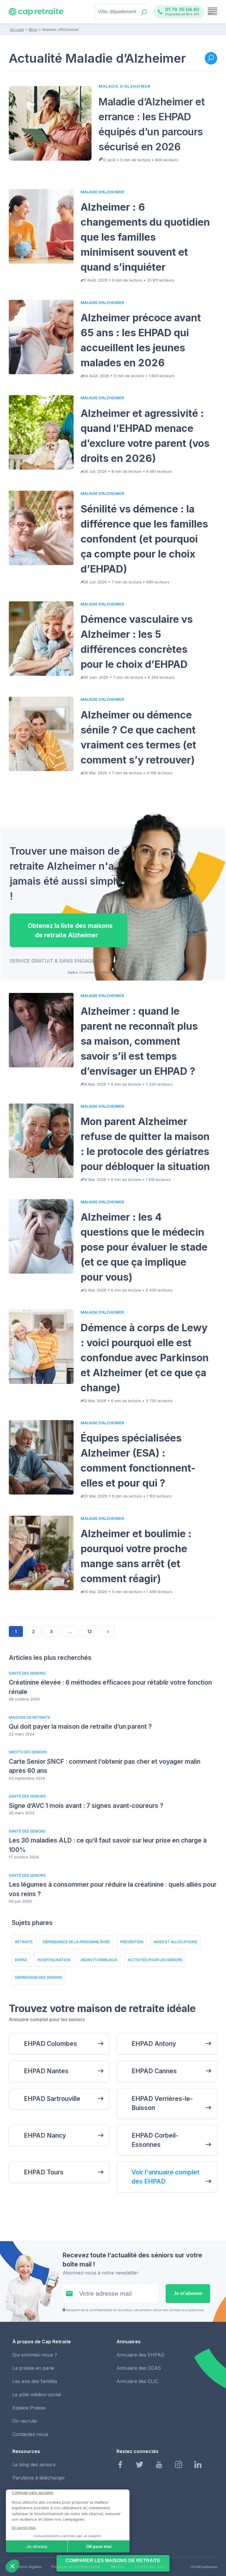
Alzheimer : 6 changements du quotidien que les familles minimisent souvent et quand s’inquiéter (145, 237)
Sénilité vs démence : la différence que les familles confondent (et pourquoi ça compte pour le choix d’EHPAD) (144, 539)
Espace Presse (29, 2408)
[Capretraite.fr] (36, 14)
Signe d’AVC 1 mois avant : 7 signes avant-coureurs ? (86, 1806)
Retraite (24, 1942)
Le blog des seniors (34, 2464)
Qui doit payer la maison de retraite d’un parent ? (80, 1727)
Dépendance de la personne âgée (76, 1942)
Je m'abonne (188, 2293)
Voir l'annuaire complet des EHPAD (166, 2177)
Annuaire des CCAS (139, 2368)
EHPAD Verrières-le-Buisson (162, 2103)
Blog (33, 29)
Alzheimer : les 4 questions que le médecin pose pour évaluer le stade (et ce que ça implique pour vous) (144, 1247)
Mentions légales (26, 2567)
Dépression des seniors (39, 1977)
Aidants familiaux (99, 1960)
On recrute (25, 2421)
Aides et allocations (175, 1942)
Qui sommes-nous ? (35, 2355)
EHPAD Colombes (50, 2044)
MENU (212, 14)
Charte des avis (149, 2567)
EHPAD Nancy (45, 2135)
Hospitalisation (54, 1960)
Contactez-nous (30, 2434)
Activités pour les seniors (155, 1960)
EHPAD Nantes (46, 2071)
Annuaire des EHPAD (141, 2355)
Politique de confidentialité (76, 2567)
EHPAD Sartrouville (52, 2099)
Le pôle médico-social (37, 2394)
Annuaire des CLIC (137, 2381)
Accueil (17, 29)
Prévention (132, 1942)
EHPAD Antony (154, 2044)
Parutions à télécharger (39, 2478)
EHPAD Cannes (154, 2071)
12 (90, 1631)
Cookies (118, 2567)
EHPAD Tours (44, 2172)
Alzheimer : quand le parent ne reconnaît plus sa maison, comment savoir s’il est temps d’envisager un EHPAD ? (139, 1041)
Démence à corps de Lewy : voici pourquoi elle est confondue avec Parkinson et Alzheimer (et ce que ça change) (145, 1358)
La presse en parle (33, 2368)
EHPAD (21, 1960)
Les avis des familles (35, 2381)
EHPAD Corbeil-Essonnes (155, 2140)
